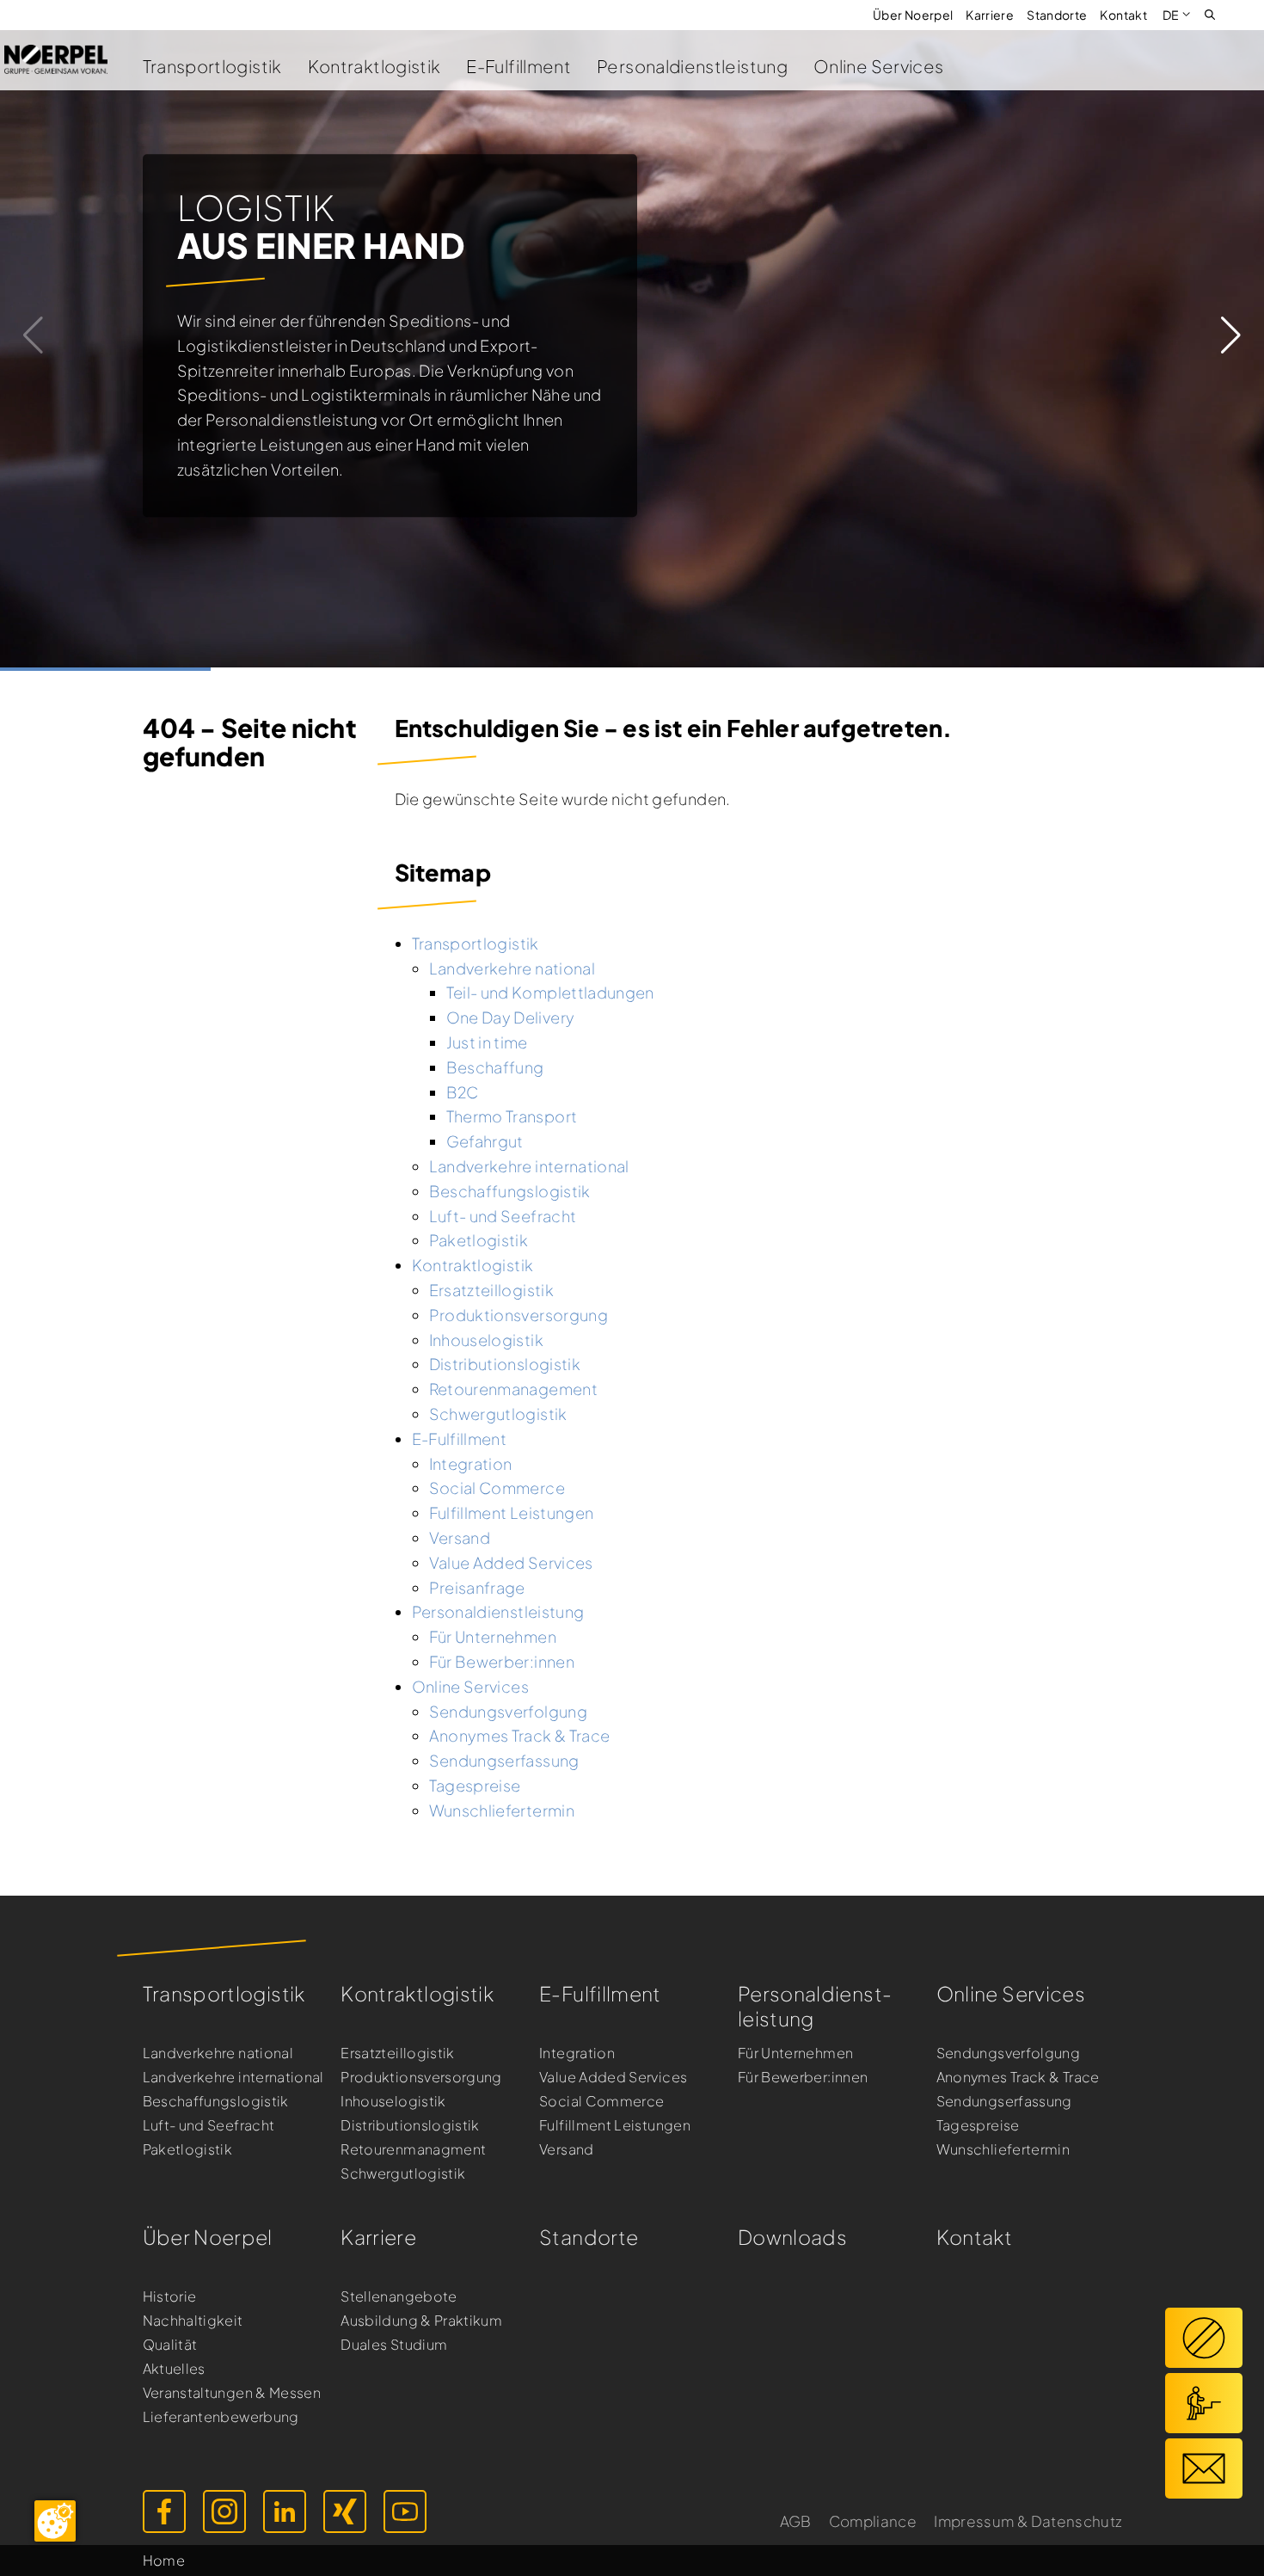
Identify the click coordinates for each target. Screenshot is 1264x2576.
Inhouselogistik (393, 2101)
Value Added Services (613, 2077)
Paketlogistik (188, 2149)
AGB (796, 2521)
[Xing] (345, 2511)
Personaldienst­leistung (815, 2006)
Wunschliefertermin (1003, 2149)
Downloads (792, 2237)
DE (1171, 15)
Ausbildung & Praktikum (421, 2320)
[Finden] (1210, 13)
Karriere (990, 15)
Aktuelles (174, 2368)
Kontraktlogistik (374, 66)
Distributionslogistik (410, 2125)
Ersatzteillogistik (397, 2053)
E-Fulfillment (518, 66)
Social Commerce (601, 2101)
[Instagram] (224, 2511)
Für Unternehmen (795, 2053)
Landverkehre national (218, 2053)
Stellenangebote (399, 2296)
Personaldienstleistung (692, 66)
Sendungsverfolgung (1008, 2053)
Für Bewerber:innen (803, 2077)
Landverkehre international (233, 2077)
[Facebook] (164, 2511)
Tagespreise (978, 2125)
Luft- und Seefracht (209, 2125)
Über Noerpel (913, 15)
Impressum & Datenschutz (1028, 2521)
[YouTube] (405, 2511)
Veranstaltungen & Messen (232, 2392)
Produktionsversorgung (421, 2077)
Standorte (1057, 15)
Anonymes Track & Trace (1018, 2077)
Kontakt (1123, 15)
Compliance (873, 2521)
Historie (170, 2296)
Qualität (170, 2344)
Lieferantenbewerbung (221, 2416)
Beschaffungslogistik (216, 2101)
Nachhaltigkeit (193, 2320)
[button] (1231, 335)
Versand (567, 2149)
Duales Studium (394, 2344)
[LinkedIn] (285, 2511)
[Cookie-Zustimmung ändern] (55, 2521)
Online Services (878, 66)
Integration (577, 2053)
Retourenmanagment (413, 2149)
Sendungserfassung (1004, 2101)
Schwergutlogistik (403, 2173)
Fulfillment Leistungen (615, 2125)
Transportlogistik (212, 66)
